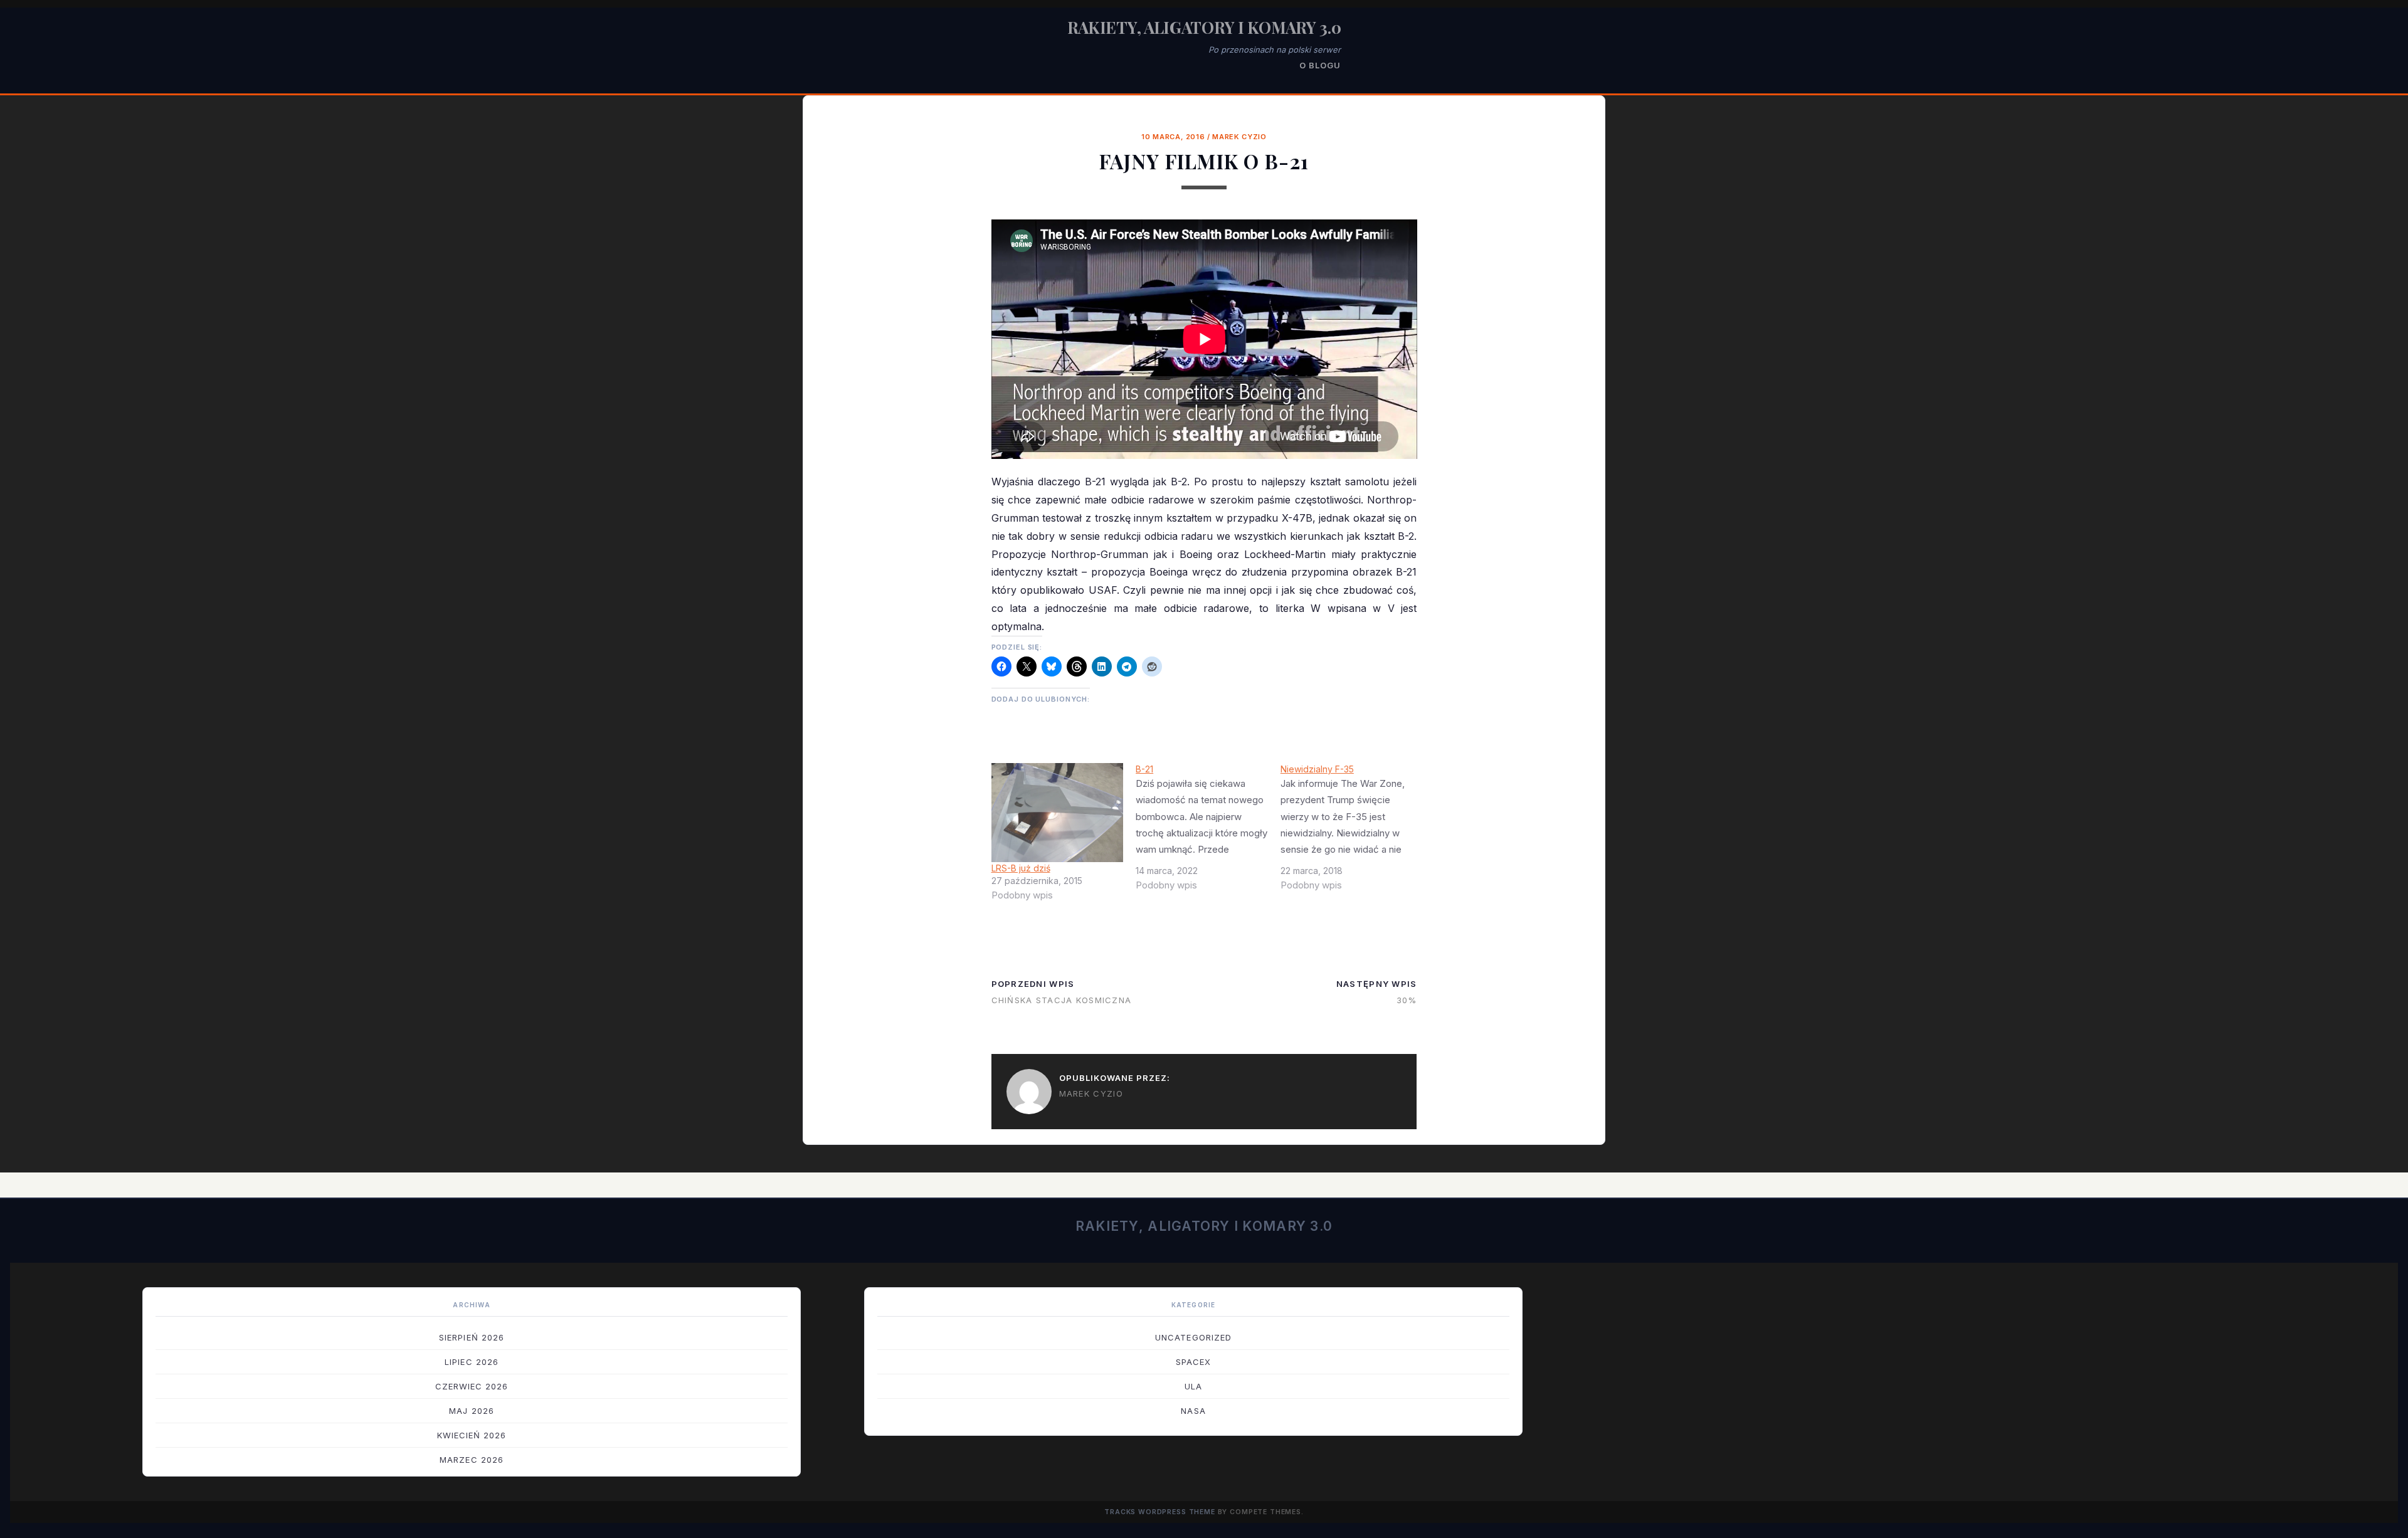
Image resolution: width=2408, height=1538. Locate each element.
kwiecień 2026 (472, 1435)
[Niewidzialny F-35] (1353, 832)
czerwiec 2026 (472, 1386)
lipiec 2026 (471, 1362)
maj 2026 (471, 1411)
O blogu (1320, 65)
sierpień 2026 (472, 1337)
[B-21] (1208, 832)
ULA (1193, 1386)
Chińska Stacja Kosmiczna (1062, 1000)
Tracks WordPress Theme (1160, 1512)
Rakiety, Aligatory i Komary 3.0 (1204, 27)
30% (1407, 1000)
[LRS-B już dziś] (1058, 813)
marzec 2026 (471, 1460)
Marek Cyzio (1239, 137)
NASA (1193, 1411)
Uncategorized (1193, 1337)
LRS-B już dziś (1021, 868)
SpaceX (1193, 1362)
